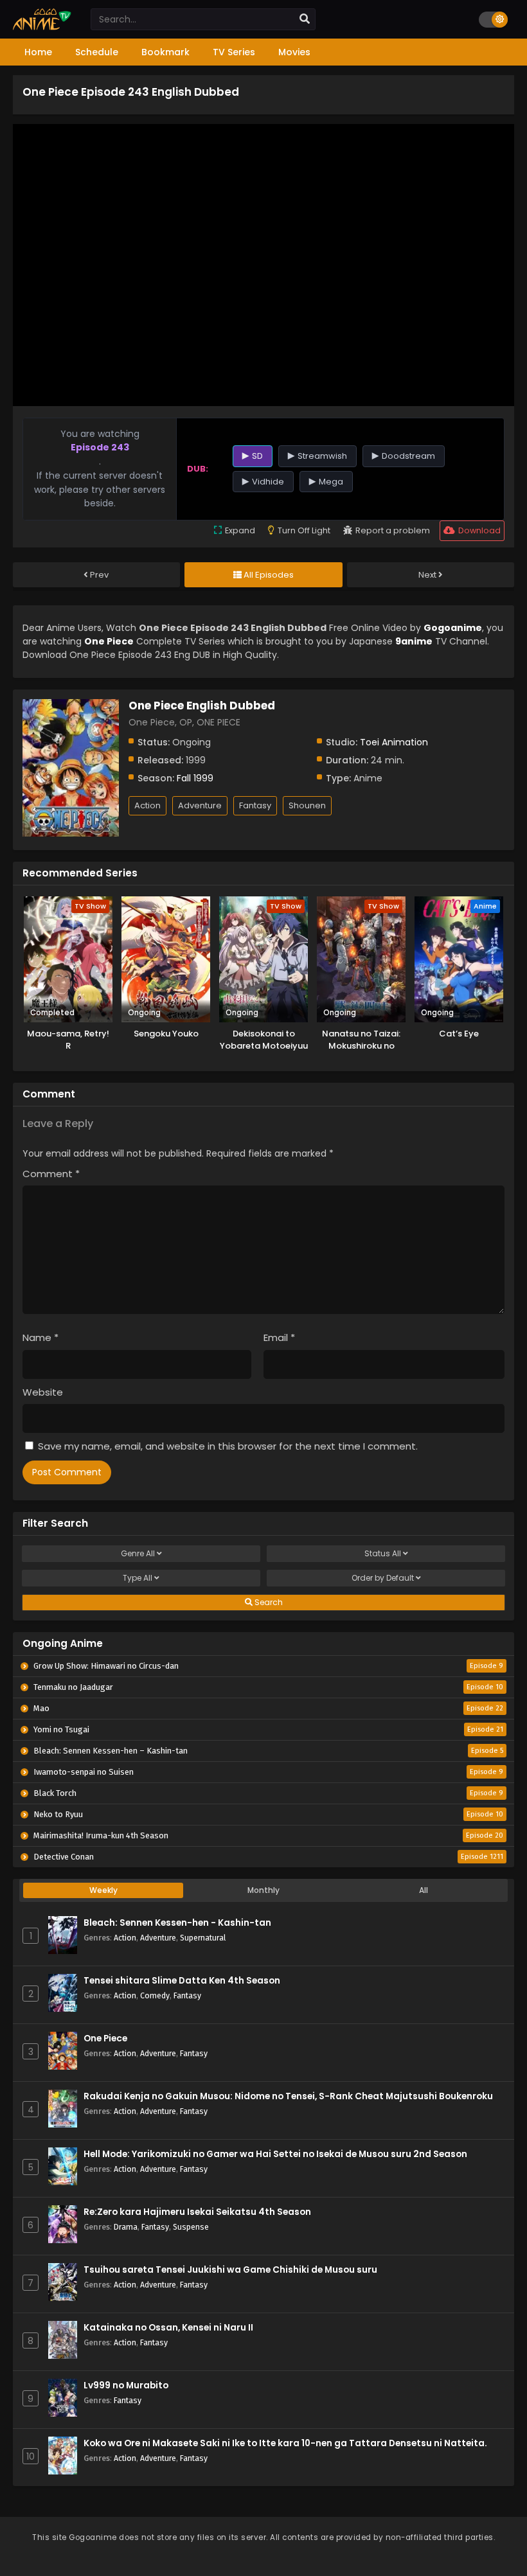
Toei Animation (394, 742)
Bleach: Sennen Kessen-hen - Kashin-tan (177, 1923)
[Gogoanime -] (42, 27)
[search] (305, 19)
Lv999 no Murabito (126, 2385)
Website (43, 1392)
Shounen (307, 805)
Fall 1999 (195, 778)
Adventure (200, 805)
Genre (138, 1553)
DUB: (198, 469)
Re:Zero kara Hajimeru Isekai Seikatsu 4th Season (197, 2212)
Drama (126, 2227)
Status (383, 1553)
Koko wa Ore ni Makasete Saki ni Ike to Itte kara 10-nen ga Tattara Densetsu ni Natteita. (285, 2443)
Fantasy (255, 805)
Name (40, 1337)
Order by (383, 1578)
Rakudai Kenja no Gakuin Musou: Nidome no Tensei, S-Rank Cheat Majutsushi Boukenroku (288, 2096)
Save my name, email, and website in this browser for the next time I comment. (228, 1446)
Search (268, 1602)
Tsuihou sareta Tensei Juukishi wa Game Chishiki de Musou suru (230, 2270)
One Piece (105, 2039)
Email (279, 1337)
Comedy (155, 1995)
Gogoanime (453, 628)
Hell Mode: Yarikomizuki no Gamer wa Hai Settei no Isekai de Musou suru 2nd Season (275, 2154)
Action (147, 805)
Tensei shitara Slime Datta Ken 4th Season (182, 1981)
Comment (51, 1174)
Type (138, 1578)
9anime (414, 641)
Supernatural (203, 1938)
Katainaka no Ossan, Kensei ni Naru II (168, 2328)
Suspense (191, 2227)
